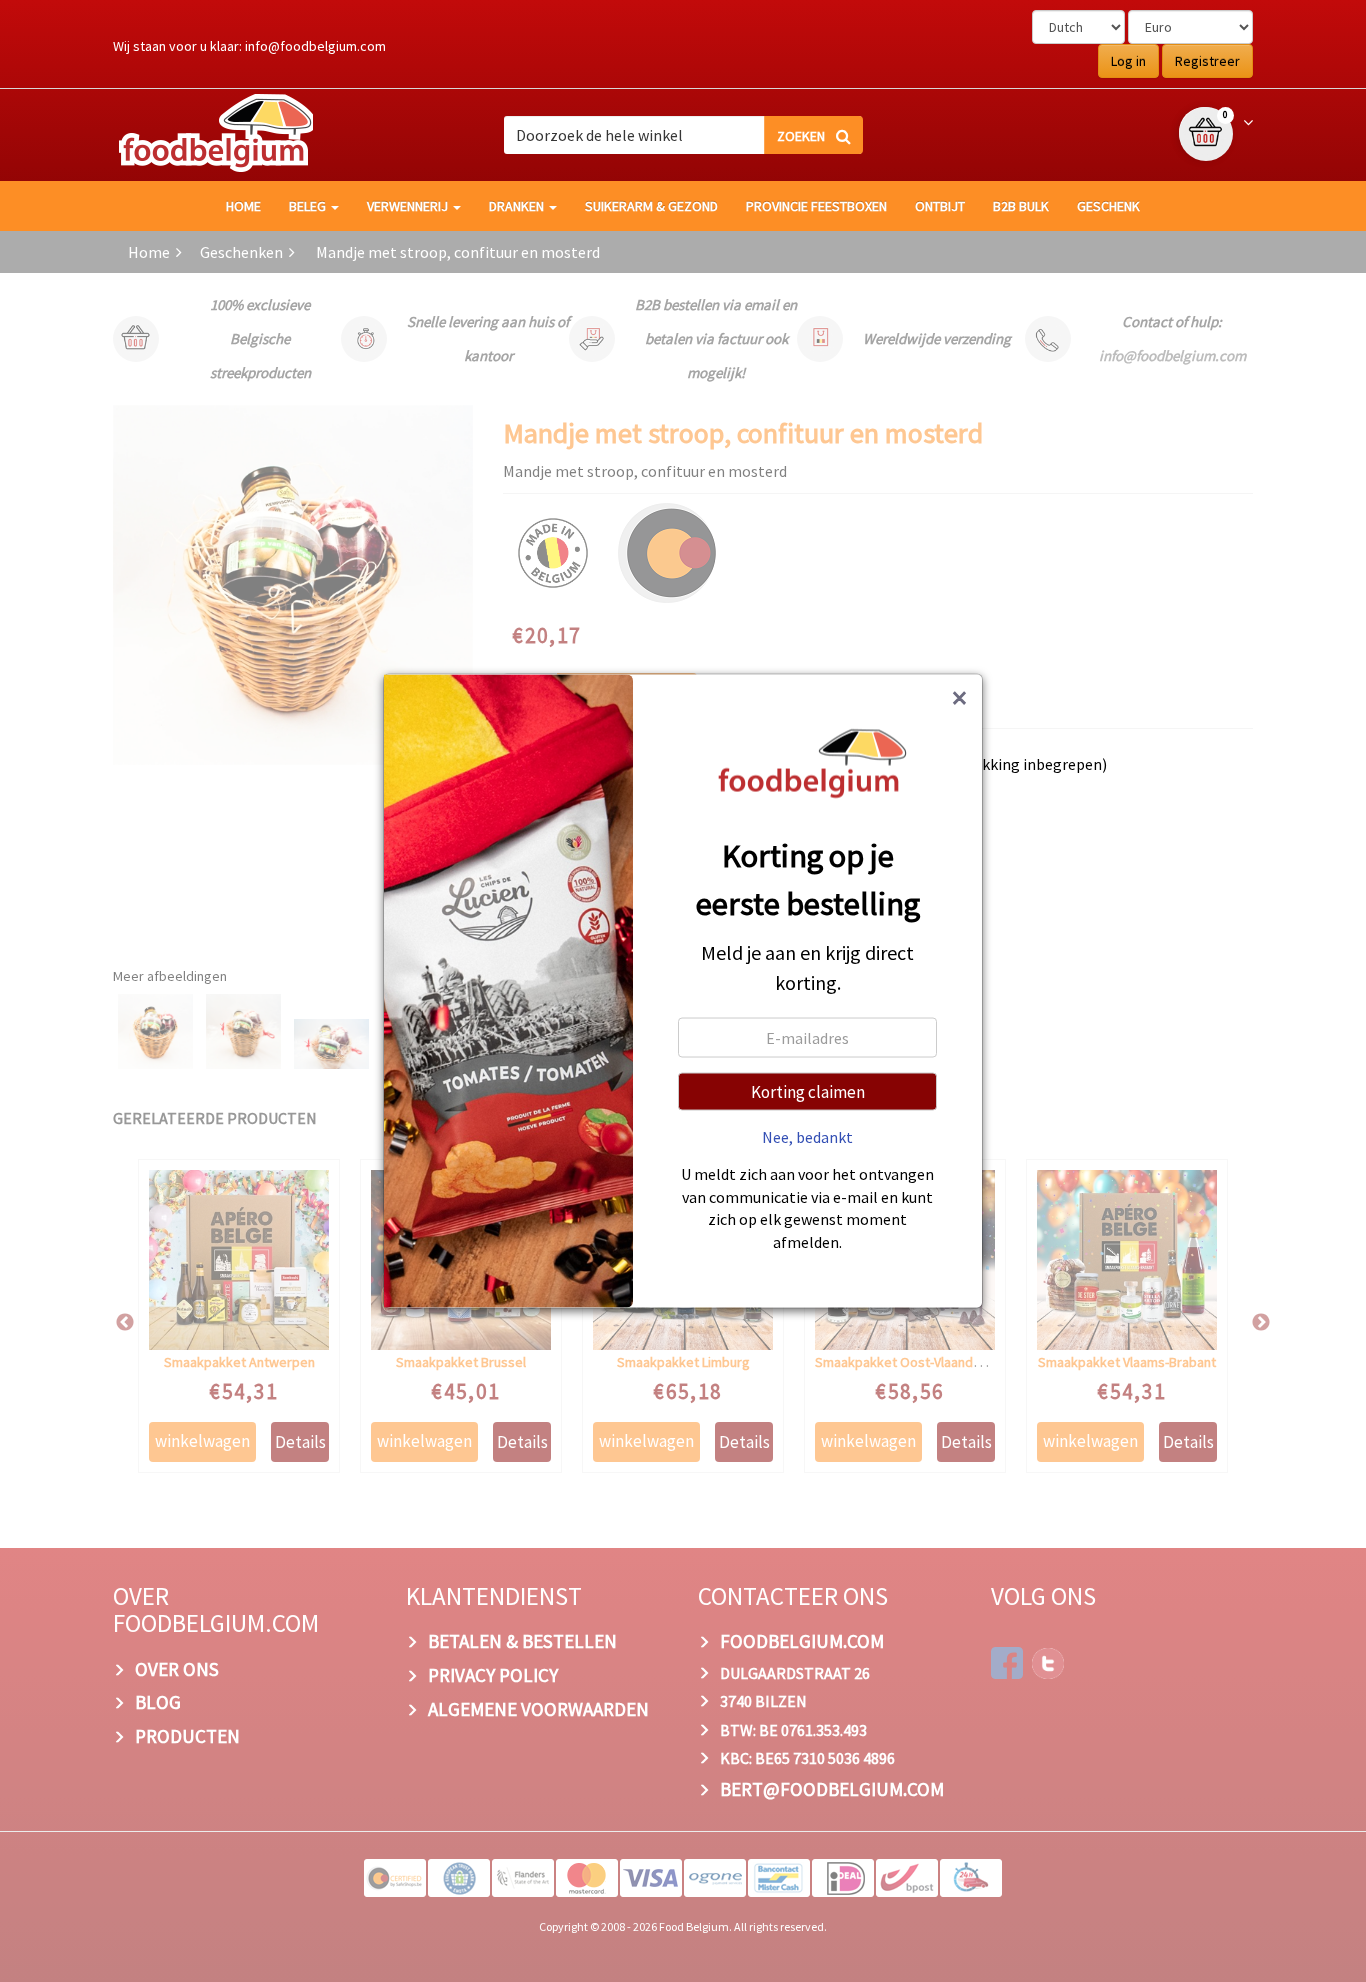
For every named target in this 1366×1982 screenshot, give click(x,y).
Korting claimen (808, 1092)
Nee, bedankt (807, 1137)
